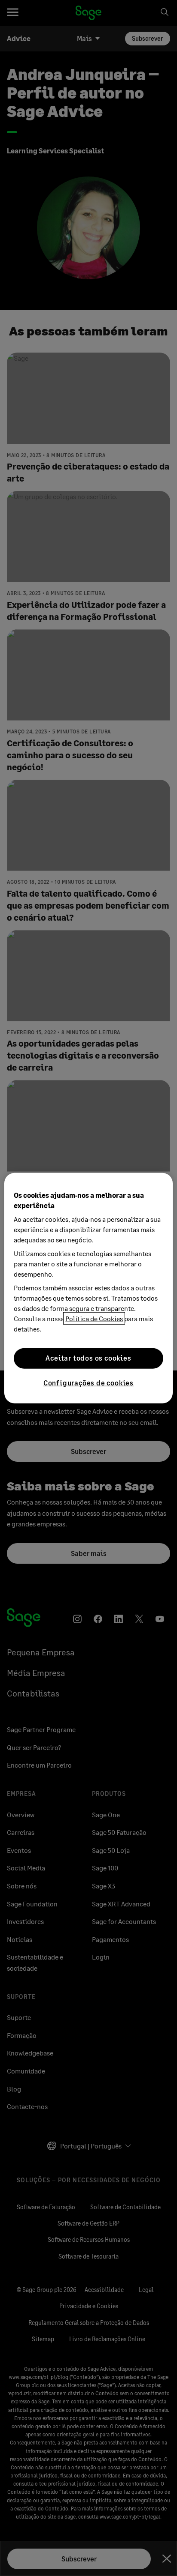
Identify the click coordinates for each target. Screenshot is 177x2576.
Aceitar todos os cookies (88, 1358)
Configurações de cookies (88, 1382)
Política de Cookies (94, 1318)
